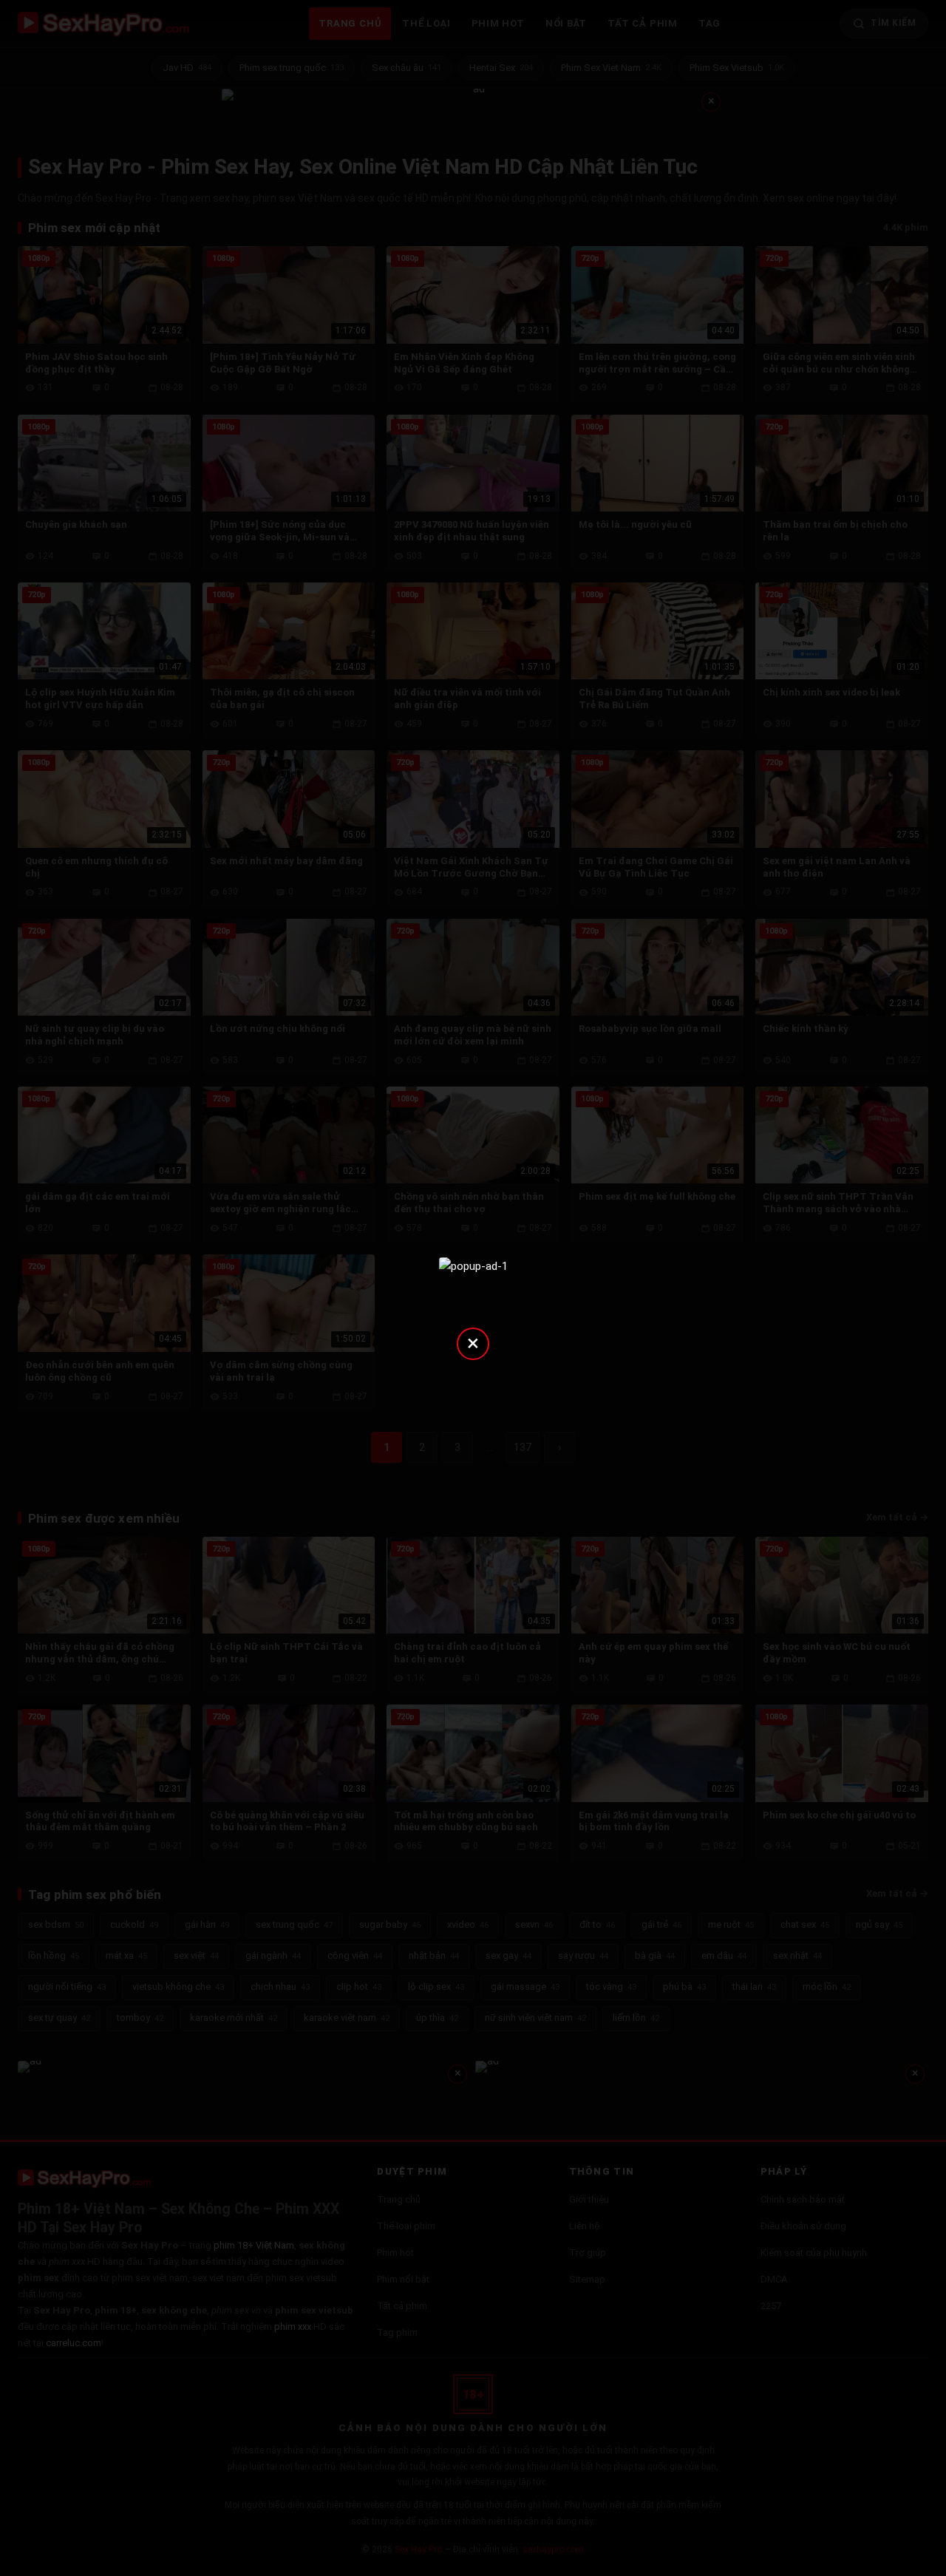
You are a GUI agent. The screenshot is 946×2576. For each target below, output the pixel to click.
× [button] (473, 1343)
